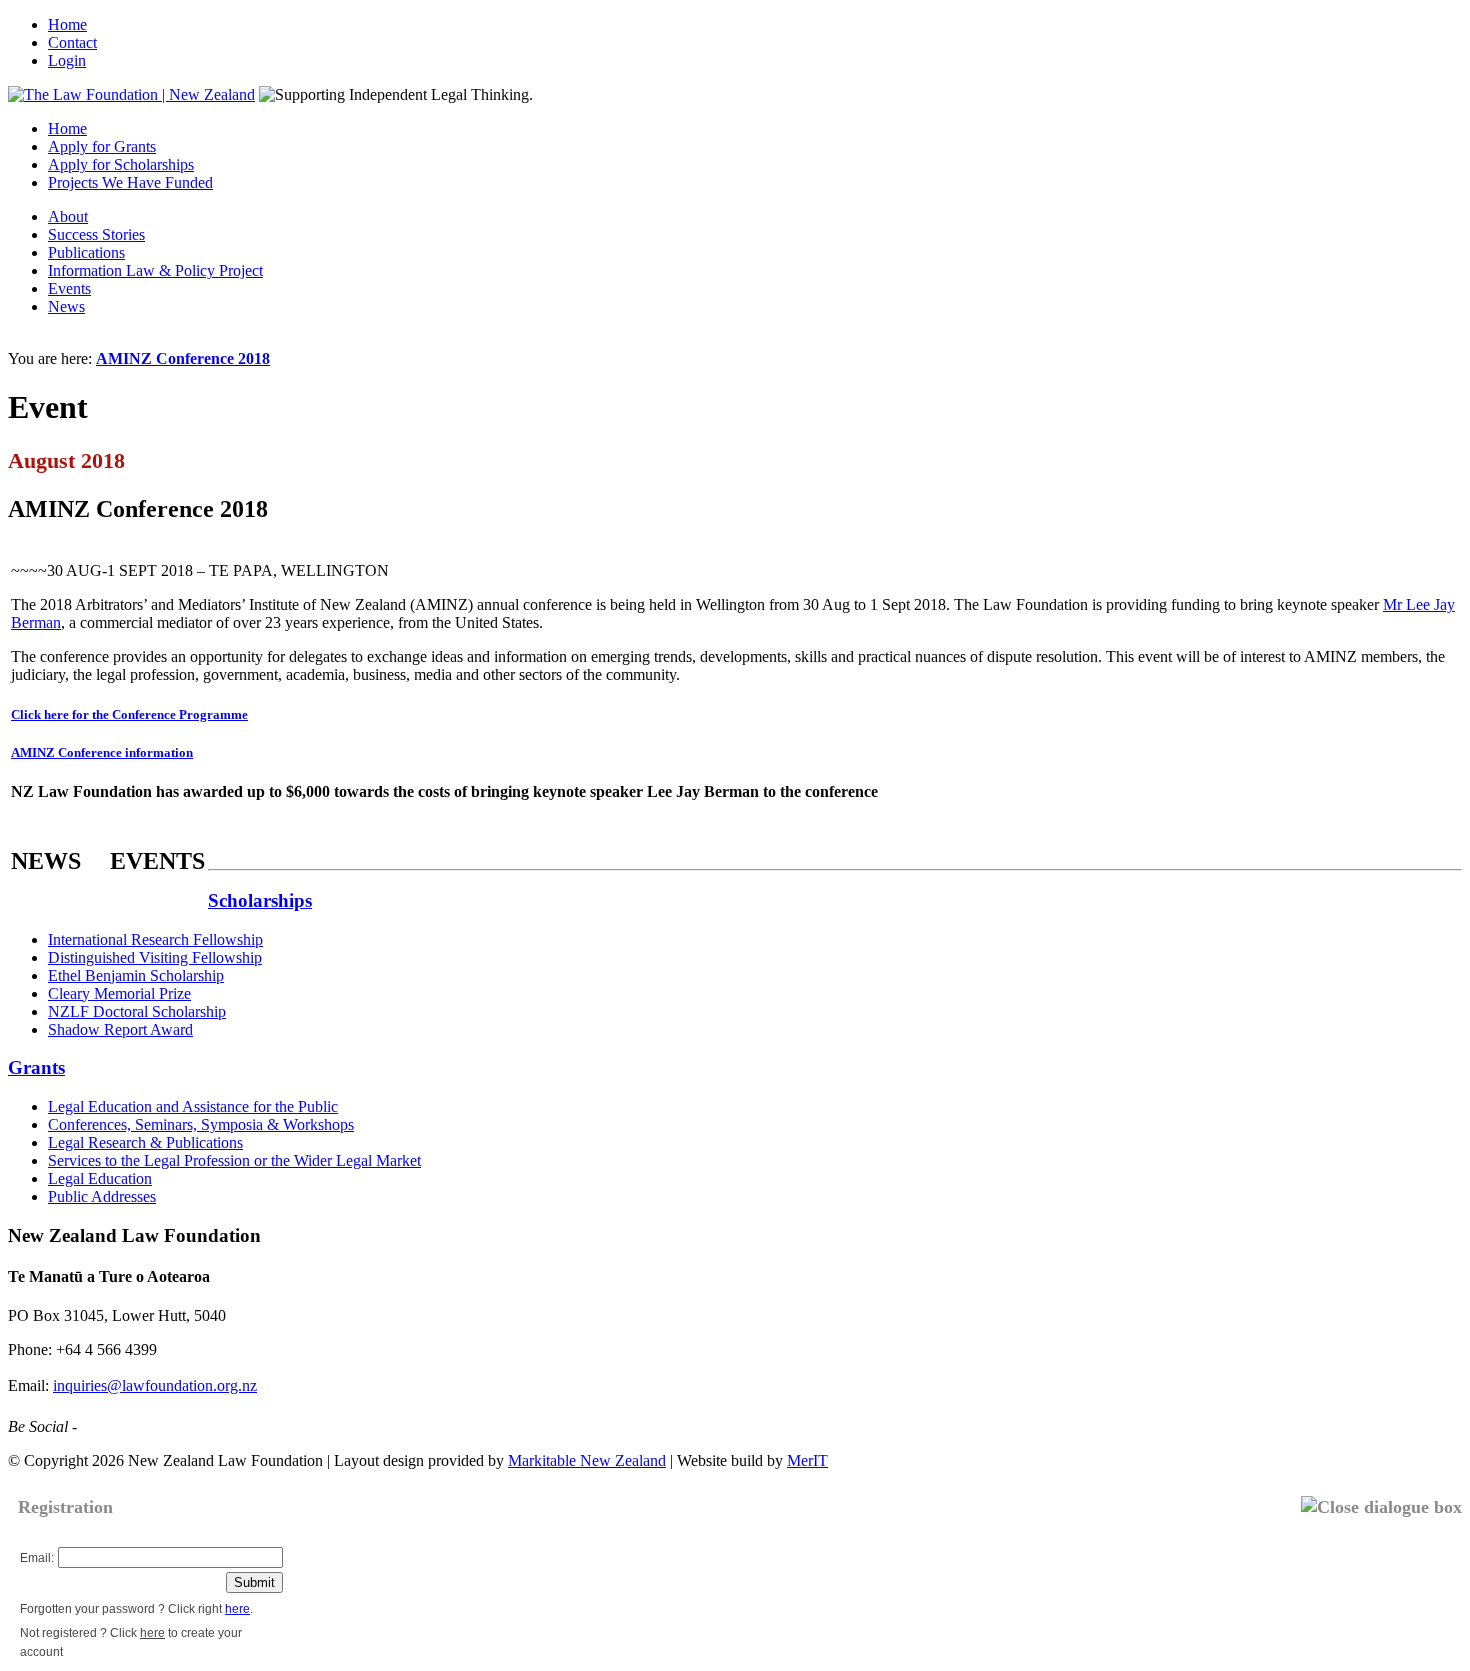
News (66, 306)
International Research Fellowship (155, 939)
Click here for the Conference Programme (129, 714)
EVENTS (157, 861)
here (237, 1609)
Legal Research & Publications (145, 1142)
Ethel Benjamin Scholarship (136, 975)
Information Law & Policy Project (155, 270)
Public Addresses (102, 1196)
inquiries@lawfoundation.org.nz (155, 1385)
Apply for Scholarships (121, 164)
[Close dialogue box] (1381, 1507)
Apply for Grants (102, 146)
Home (67, 24)
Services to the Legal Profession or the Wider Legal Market (234, 1160)
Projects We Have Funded (130, 182)
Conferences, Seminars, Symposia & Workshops (201, 1124)
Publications (86, 252)
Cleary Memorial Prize (119, 993)
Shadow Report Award (120, 1029)
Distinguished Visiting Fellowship (155, 957)
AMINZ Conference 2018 (183, 358)
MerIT (807, 1460)
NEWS (46, 861)
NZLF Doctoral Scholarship (137, 1011)
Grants (36, 1067)
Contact (72, 42)
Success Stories (96, 234)
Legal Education (100, 1178)
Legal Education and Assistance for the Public (193, 1106)
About (68, 216)
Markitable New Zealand (587, 1460)
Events (69, 288)
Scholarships (260, 900)
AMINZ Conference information (102, 752)
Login (67, 60)
